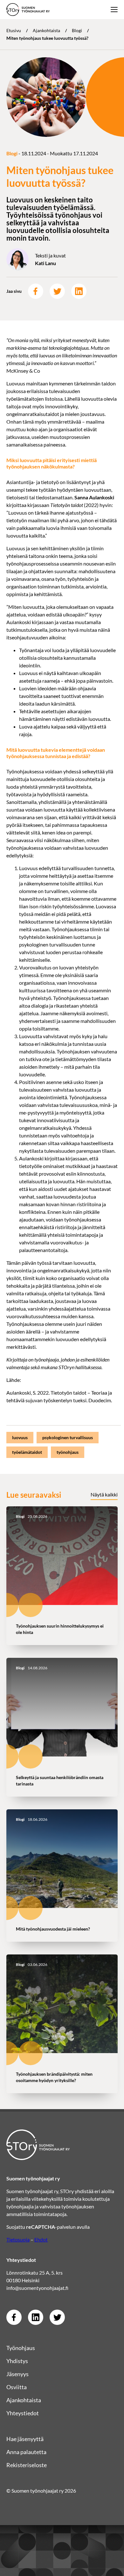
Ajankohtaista (46, 30)
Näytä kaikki (104, 1494)
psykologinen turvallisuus (68, 1437)
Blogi (77, 30)
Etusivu (14, 30)
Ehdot (41, 2239)
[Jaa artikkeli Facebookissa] (36, 291)
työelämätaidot (27, 1452)
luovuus (20, 1437)
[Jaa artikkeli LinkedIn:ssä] (79, 291)
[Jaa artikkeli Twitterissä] (57, 291)
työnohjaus (68, 1452)
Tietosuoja (18, 2239)
